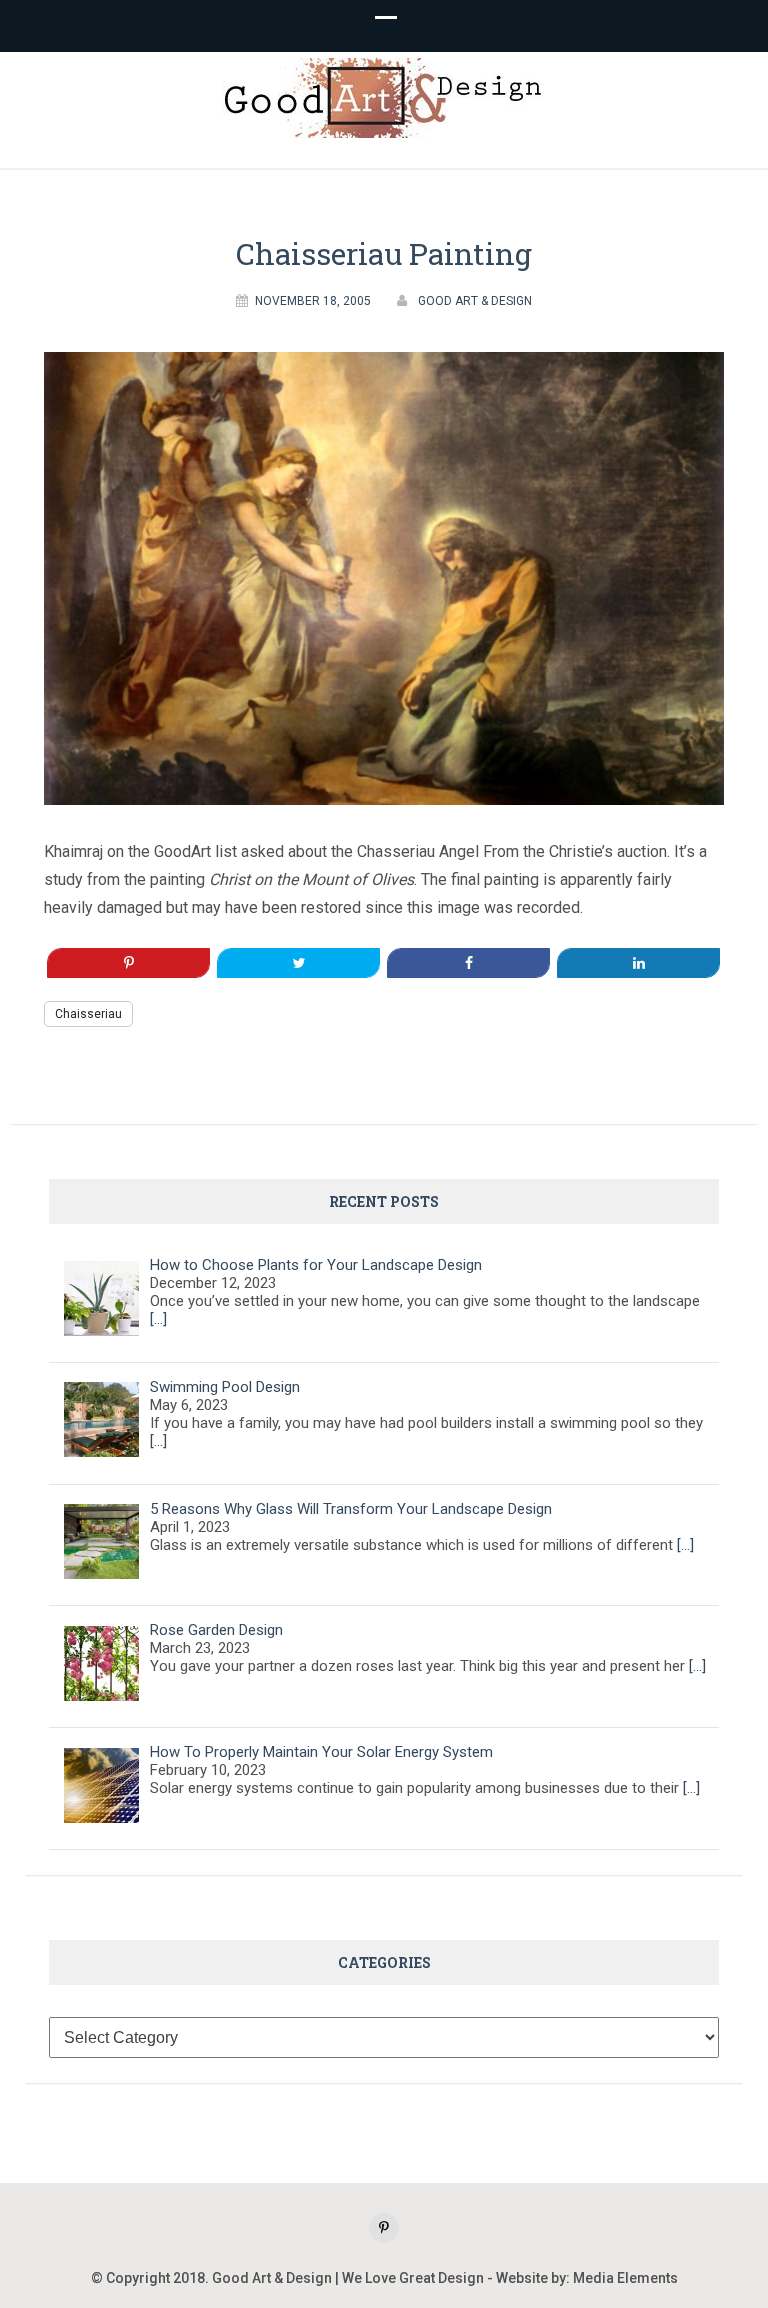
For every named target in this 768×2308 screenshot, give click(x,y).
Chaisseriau (88, 1014)
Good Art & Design (475, 301)
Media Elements (625, 2278)
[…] (158, 1319)
